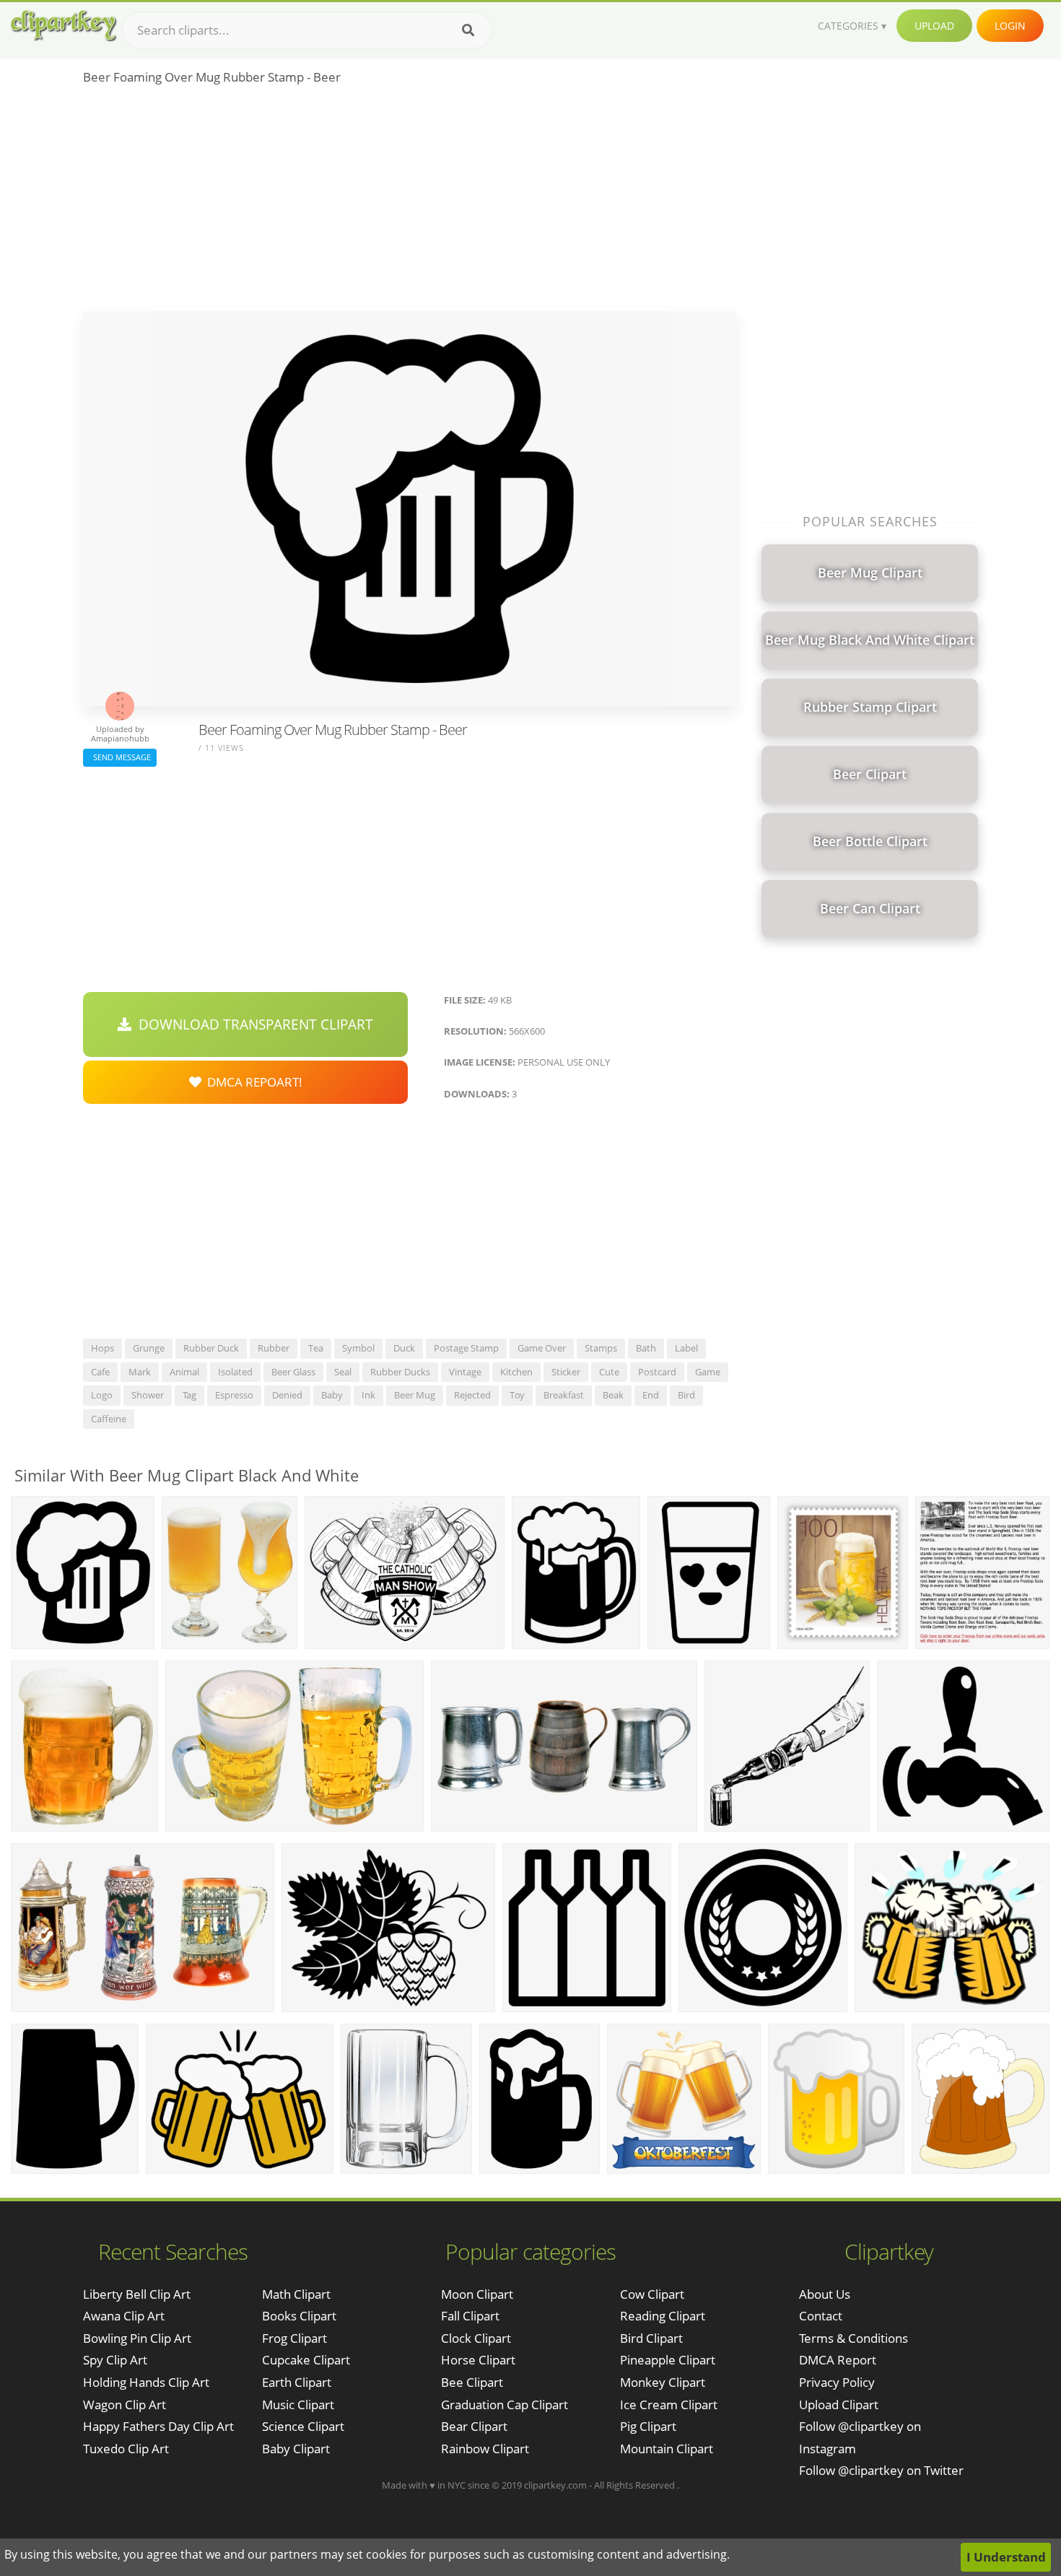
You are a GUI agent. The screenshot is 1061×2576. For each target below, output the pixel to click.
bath (646, 1348)
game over (542, 1348)
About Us (825, 2294)
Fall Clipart (470, 2316)
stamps (601, 1348)
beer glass (293, 1372)
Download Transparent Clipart (252, 1024)
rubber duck (211, 1348)
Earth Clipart (297, 2382)
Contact (821, 2316)
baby (332, 1395)
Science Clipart (303, 2426)
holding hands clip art (146, 2382)
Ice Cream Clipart (669, 2405)
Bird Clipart (651, 2338)
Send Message (120, 757)
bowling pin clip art (137, 2338)
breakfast (564, 1395)
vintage (465, 1372)
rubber (274, 1348)
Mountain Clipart (667, 2449)
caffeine (109, 1419)
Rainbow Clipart (485, 2449)
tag (189, 1395)
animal (184, 1372)
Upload (934, 26)
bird (686, 1395)
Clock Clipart (476, 2338)
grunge (149, 1348)
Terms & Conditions (853, 2338)
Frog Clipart (294, 2338)
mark (140, 1372)
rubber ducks (400, 1372)
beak (613, 1395)
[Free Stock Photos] (63, 26)
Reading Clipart (663, 2316)
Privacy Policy (837, 2382)
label (686, 1348)
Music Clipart (298, 2405)
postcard (657, 1372)
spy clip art (115, 2360)
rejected (472, 1395)
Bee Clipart (472, 2382)
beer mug (415, 1395)
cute (609, 1372)
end (651, 1395)
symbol (358, 1348)
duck (404, 1348)
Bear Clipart (474, 2426)
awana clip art (124, 2316)
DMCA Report (838, 2360)
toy (517, 1395)
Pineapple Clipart (668, 2360)
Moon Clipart (477, 2294)
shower (148, 1395)
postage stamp (466, 1348)
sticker (566, 1372)
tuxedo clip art (126, 2449)
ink (368, 1395)
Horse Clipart (478, 2360)
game (708, 1372)
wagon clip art (125, 2405)
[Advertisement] (410, 203)
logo (102, 1395)
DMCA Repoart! (252, 1082)
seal (343, 1372)
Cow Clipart (652, 2294)
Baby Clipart (296, 2449)
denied (287, 1395)
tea (316, 1348)
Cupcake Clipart (306, 2360)
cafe (100, 1372)
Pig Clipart (648, 2426)
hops (102, 1348)
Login (1010, 26)
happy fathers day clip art (158, 2426)
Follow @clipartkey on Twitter (881, 2470)
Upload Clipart (839, 2405)
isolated (235, 1372)
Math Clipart (296, 2294)
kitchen (516, 1372)
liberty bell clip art (137, 2294)
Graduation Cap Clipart (505, 2405)
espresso (234, 1395)
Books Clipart (299, 2316)
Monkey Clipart (663, 2382)
